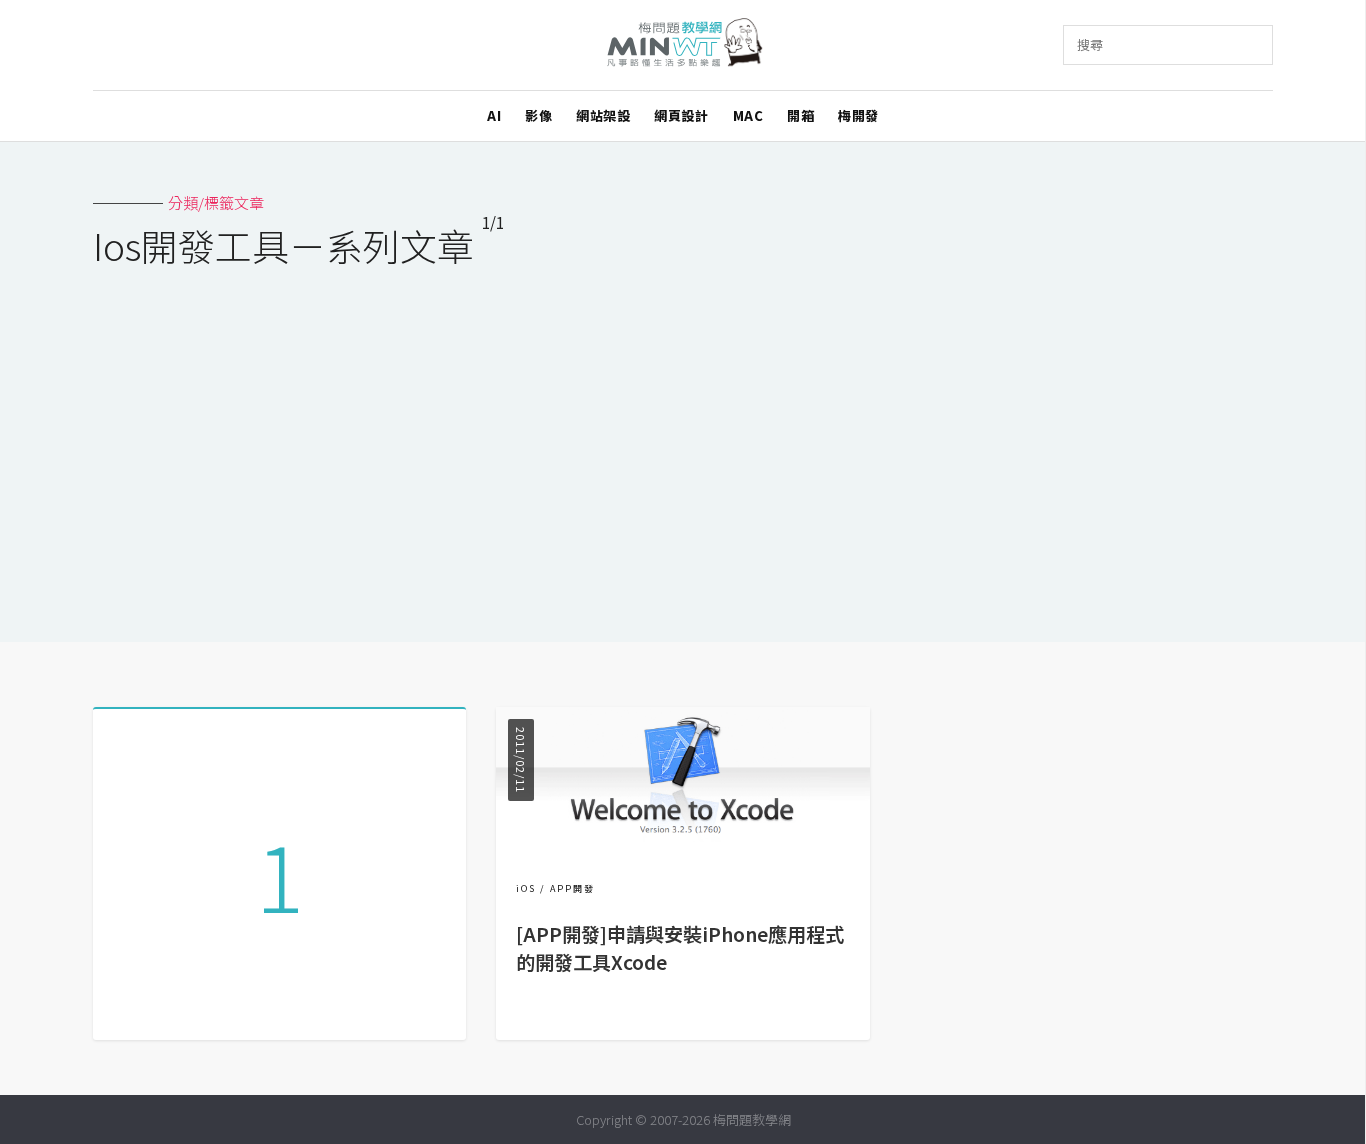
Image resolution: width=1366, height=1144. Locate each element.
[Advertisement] (683, 442)
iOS (526, 888)
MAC (748, 115)
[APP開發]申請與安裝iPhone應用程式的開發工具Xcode (680, 948)
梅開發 (858, 115)
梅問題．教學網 (683, 45)
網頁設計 (681, 115)
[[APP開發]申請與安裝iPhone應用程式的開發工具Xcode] (682, 841)
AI (494, 115)
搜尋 (1090, 44)
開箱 (800, 115)
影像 (538, 115)
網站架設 (603, 115)
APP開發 (572, 888)
